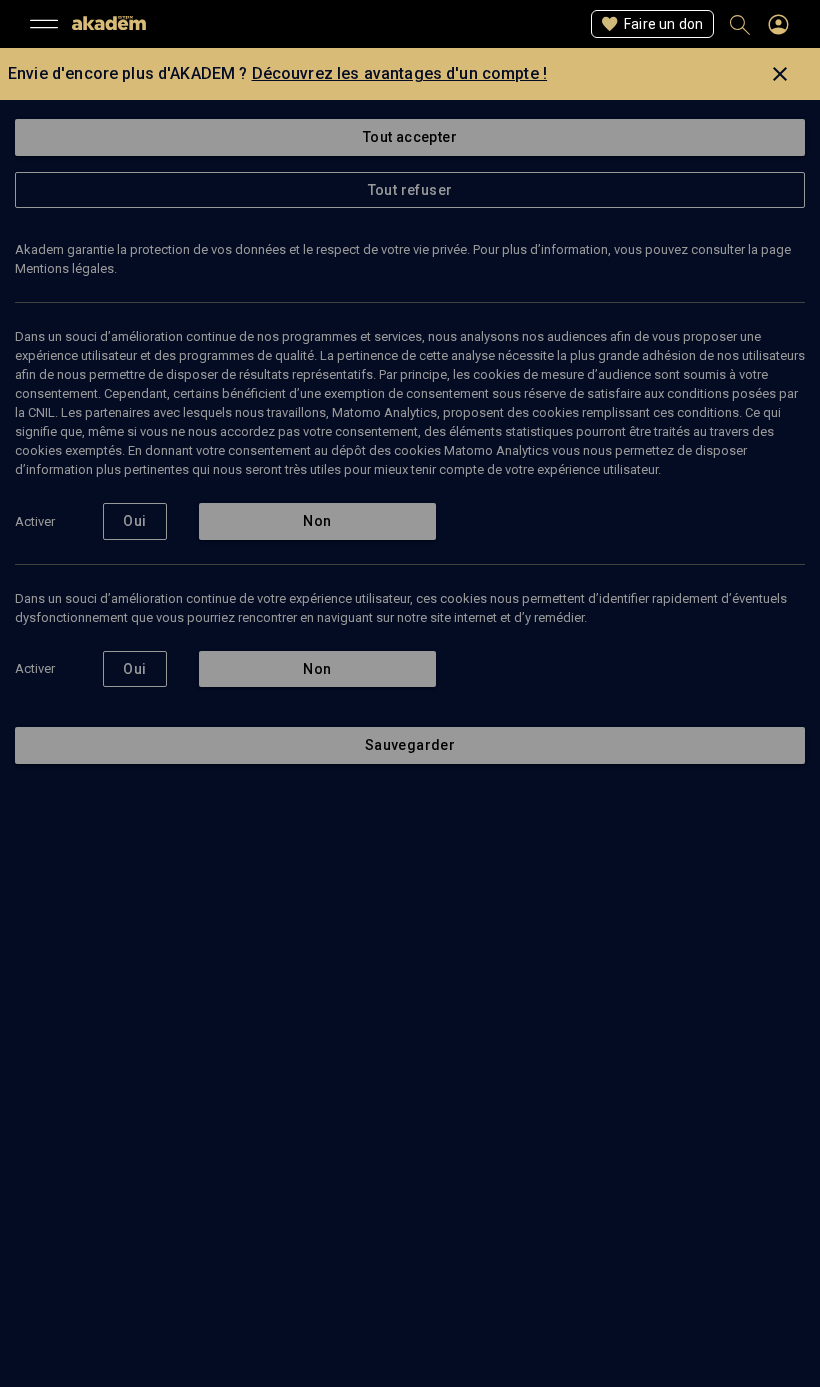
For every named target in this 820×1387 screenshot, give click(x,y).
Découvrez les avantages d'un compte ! (400, 73)
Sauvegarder (410, 745)
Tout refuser (410, 190)
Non (317, 521)
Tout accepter (410, 137)
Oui (134, 521)
